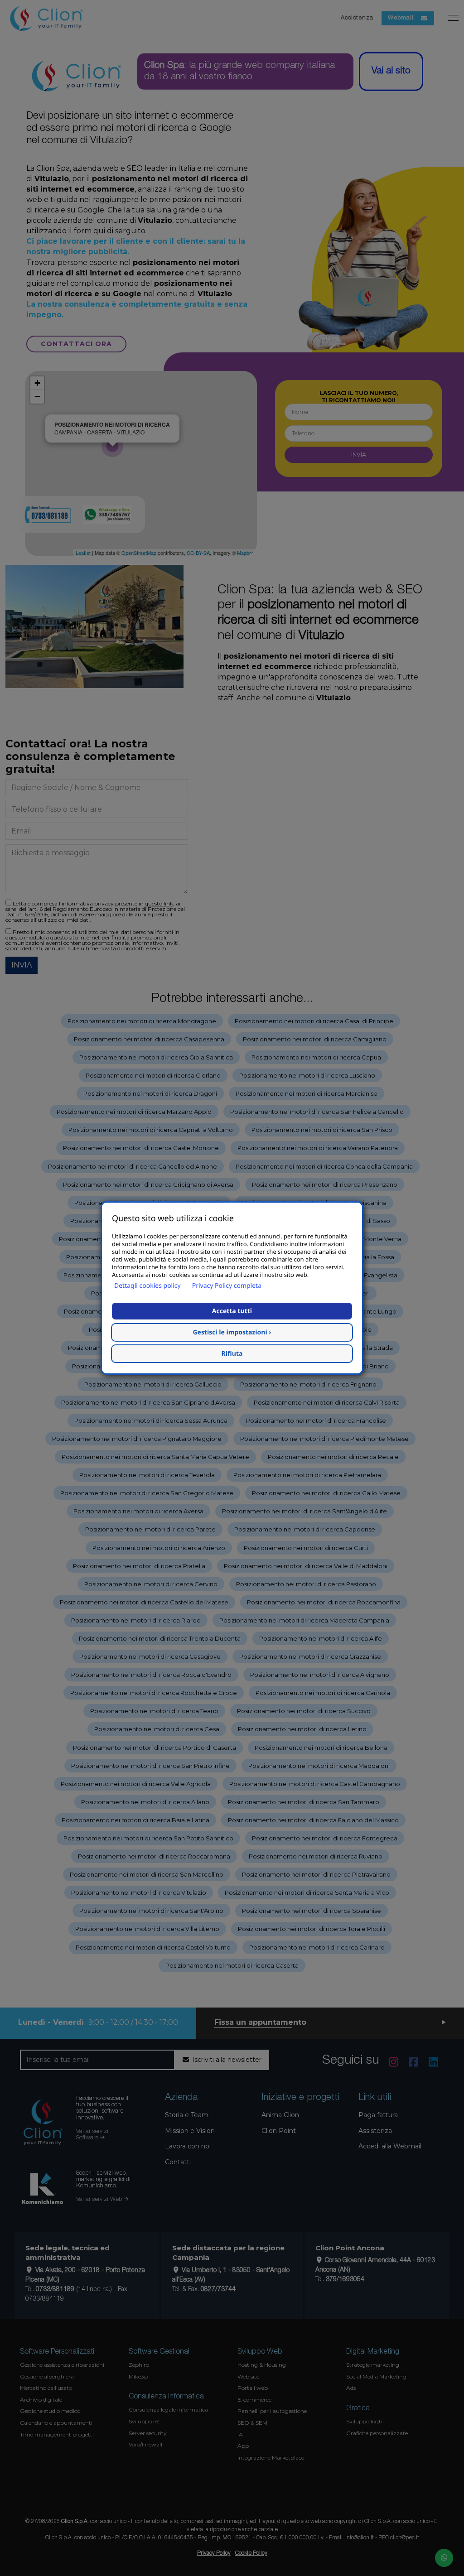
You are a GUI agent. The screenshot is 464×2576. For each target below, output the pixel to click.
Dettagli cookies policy (147, 1286)
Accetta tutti (232, 1311)
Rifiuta (232, 1354)
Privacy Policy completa (227, 1286)
